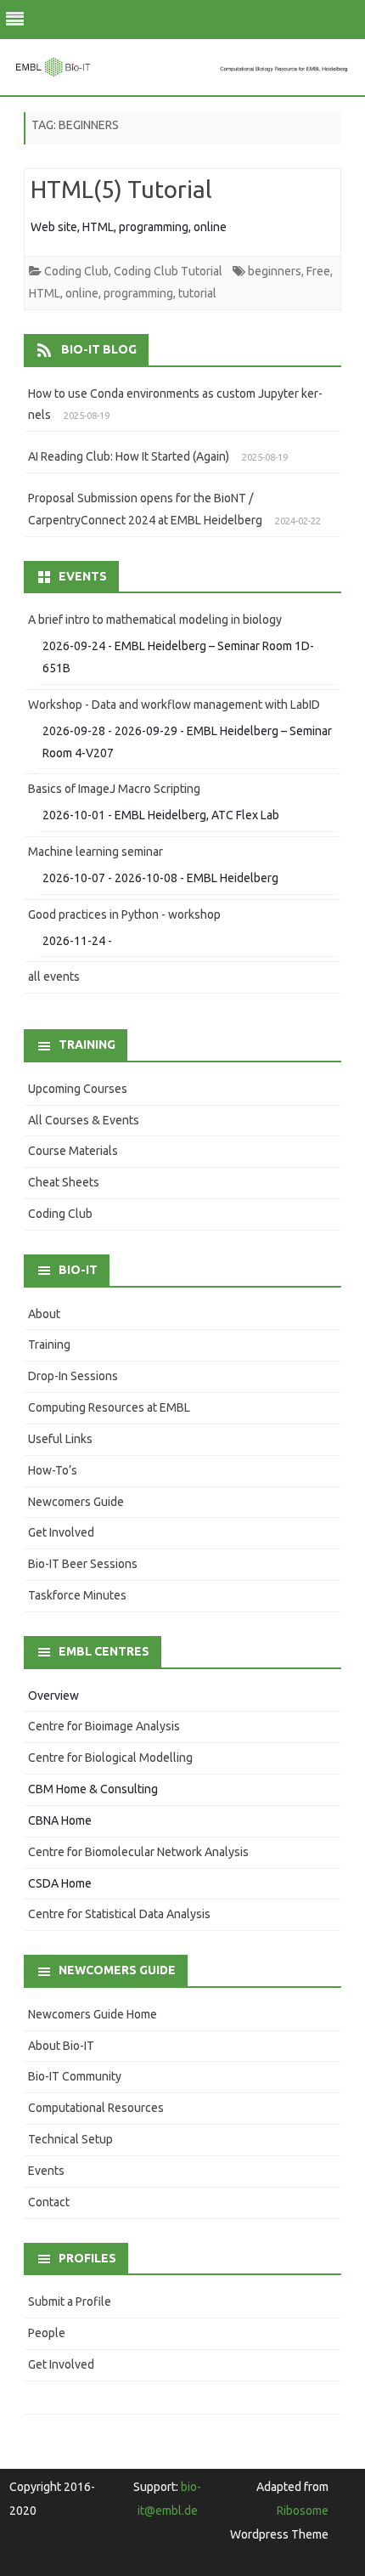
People (47, 2333)
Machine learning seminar (95, 852)
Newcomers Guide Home (93, 2014)
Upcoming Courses (78, 1089)
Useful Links (60, 1439)
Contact (49, 2202)
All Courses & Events (84, 1120)
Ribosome (303, 2511)
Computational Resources (96, 2108)
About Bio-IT (61, 2046)
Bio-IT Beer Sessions (83, 1564)
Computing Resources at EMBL (109, 1407)
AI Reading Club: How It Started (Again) (129, 456)
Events (46, 2171)
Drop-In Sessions (73, 1376)
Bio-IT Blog (99, 349)
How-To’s (53, 1470)
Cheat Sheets (64, 1182)
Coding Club (76, 271)
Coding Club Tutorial (168, 271)
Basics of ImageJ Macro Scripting (114, 789)
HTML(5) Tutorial (121, 189)
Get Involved (61, 1532)
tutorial (197, 293)
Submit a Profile (70, 2301)
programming (138, 293)
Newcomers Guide (76, 1502)
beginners (275, 271)
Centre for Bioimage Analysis (104, 1726)
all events (54, 977)
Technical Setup (70, 2139)
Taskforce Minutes (77, 1595)
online (82, 293)
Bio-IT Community (75, 2076)
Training (49, 1345)
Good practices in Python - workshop (124, 914)
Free (318, 271)
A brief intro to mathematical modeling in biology (155, 620)
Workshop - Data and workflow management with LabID (174, 705)
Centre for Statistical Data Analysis (119, 1914)
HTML (45, 293)
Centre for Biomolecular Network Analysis (138, 1852)
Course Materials (73, 1151)
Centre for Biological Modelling (110, 1758)
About (44, 1314)
